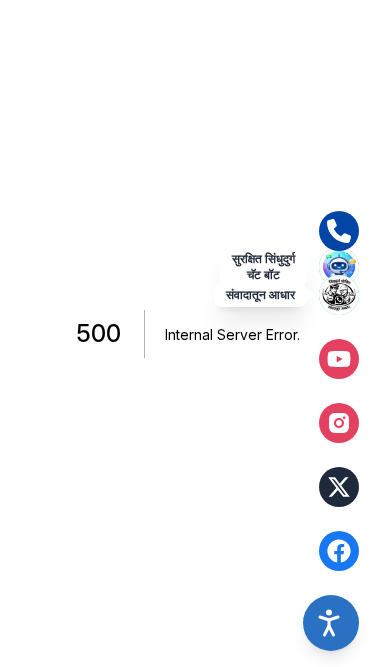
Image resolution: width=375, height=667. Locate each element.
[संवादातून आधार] (339, 295)
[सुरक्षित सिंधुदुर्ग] (339, 267)
